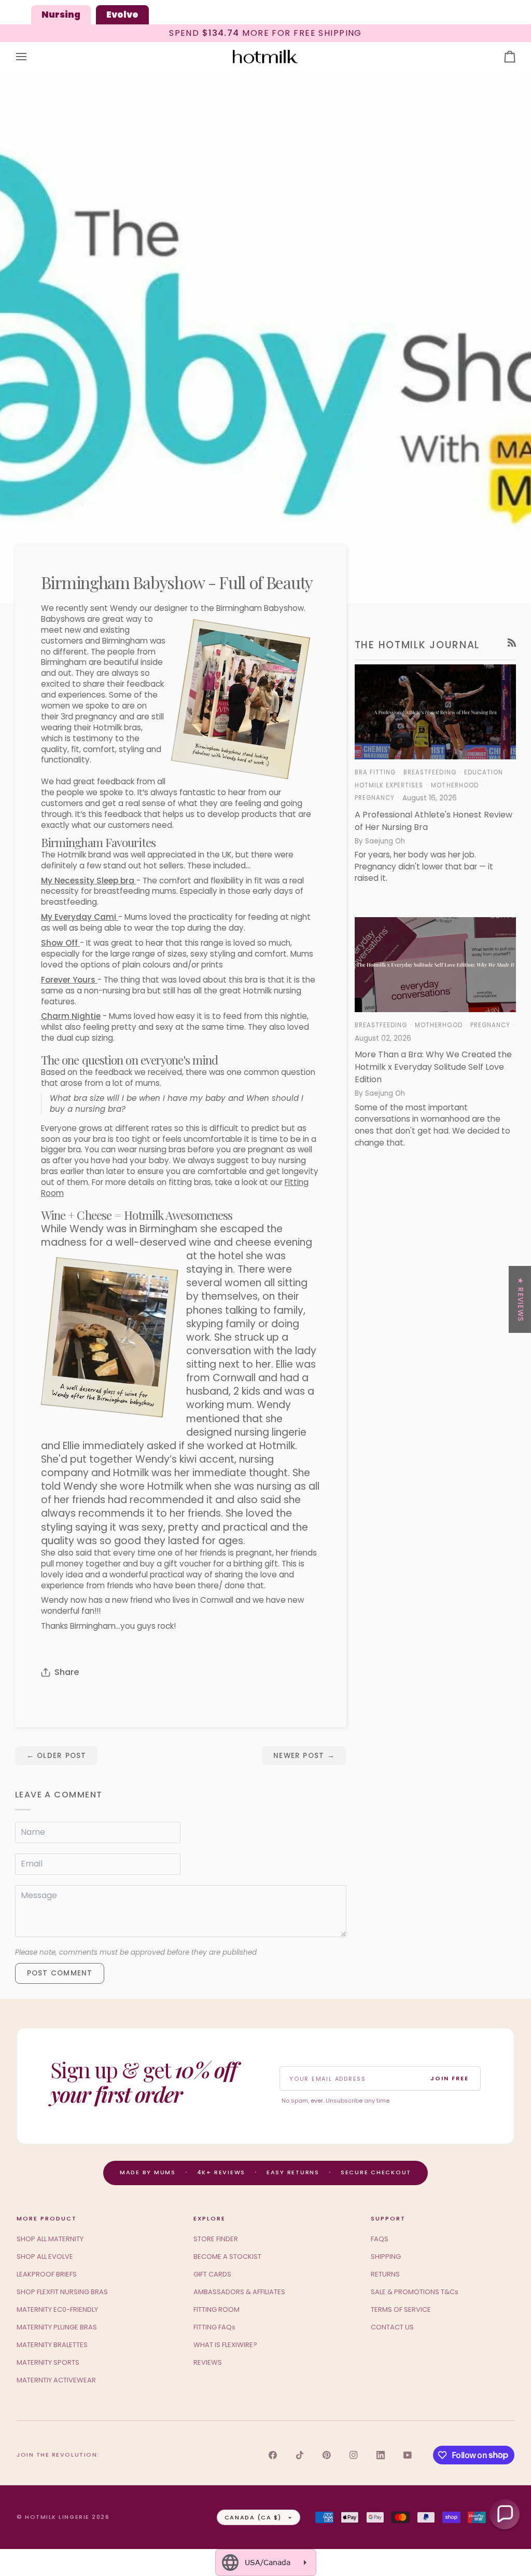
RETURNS (385, 2274)
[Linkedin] (381, 2455)
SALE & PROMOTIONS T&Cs (415, 2292)
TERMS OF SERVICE (401, 2309)
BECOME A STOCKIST (227, 2257)
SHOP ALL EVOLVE (45, 2257)
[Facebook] (273, 2455)
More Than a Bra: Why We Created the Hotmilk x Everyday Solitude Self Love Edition (433, 1067)
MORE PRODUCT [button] (47, 2218)
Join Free (450, 2078)
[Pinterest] (327, 2455)
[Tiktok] (300, 2455)
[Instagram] (354, 2455)
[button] (505, 2514)
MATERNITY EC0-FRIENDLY (57, 2309)
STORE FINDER (216, 2239)
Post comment (60, 1973)
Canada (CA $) (253, 2517)
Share (67, 1672)
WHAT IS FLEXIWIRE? (225, 2345)
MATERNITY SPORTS (48, 2362)
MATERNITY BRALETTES (52, 2345)
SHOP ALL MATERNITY (50, 2239)
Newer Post (304, 1756)
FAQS (380, 2239)
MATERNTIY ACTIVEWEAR (56, 2380)
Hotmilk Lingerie (57, 2517)
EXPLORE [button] (209, 2218)
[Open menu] (31, 57)
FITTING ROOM (216, 2309)
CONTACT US (392, 2327)
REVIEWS (208, 2362)
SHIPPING (386, 2257)
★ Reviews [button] (520, 1299)
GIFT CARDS (212, 2274)
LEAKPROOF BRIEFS (47, 2274)
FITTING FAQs (214, 2327)
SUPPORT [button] (388, 2218)
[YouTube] (408, 2455)
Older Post (57, 1756)
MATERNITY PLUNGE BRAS (57, 2327)
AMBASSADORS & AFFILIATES (239, 2292)
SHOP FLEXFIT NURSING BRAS (62, 2292)
